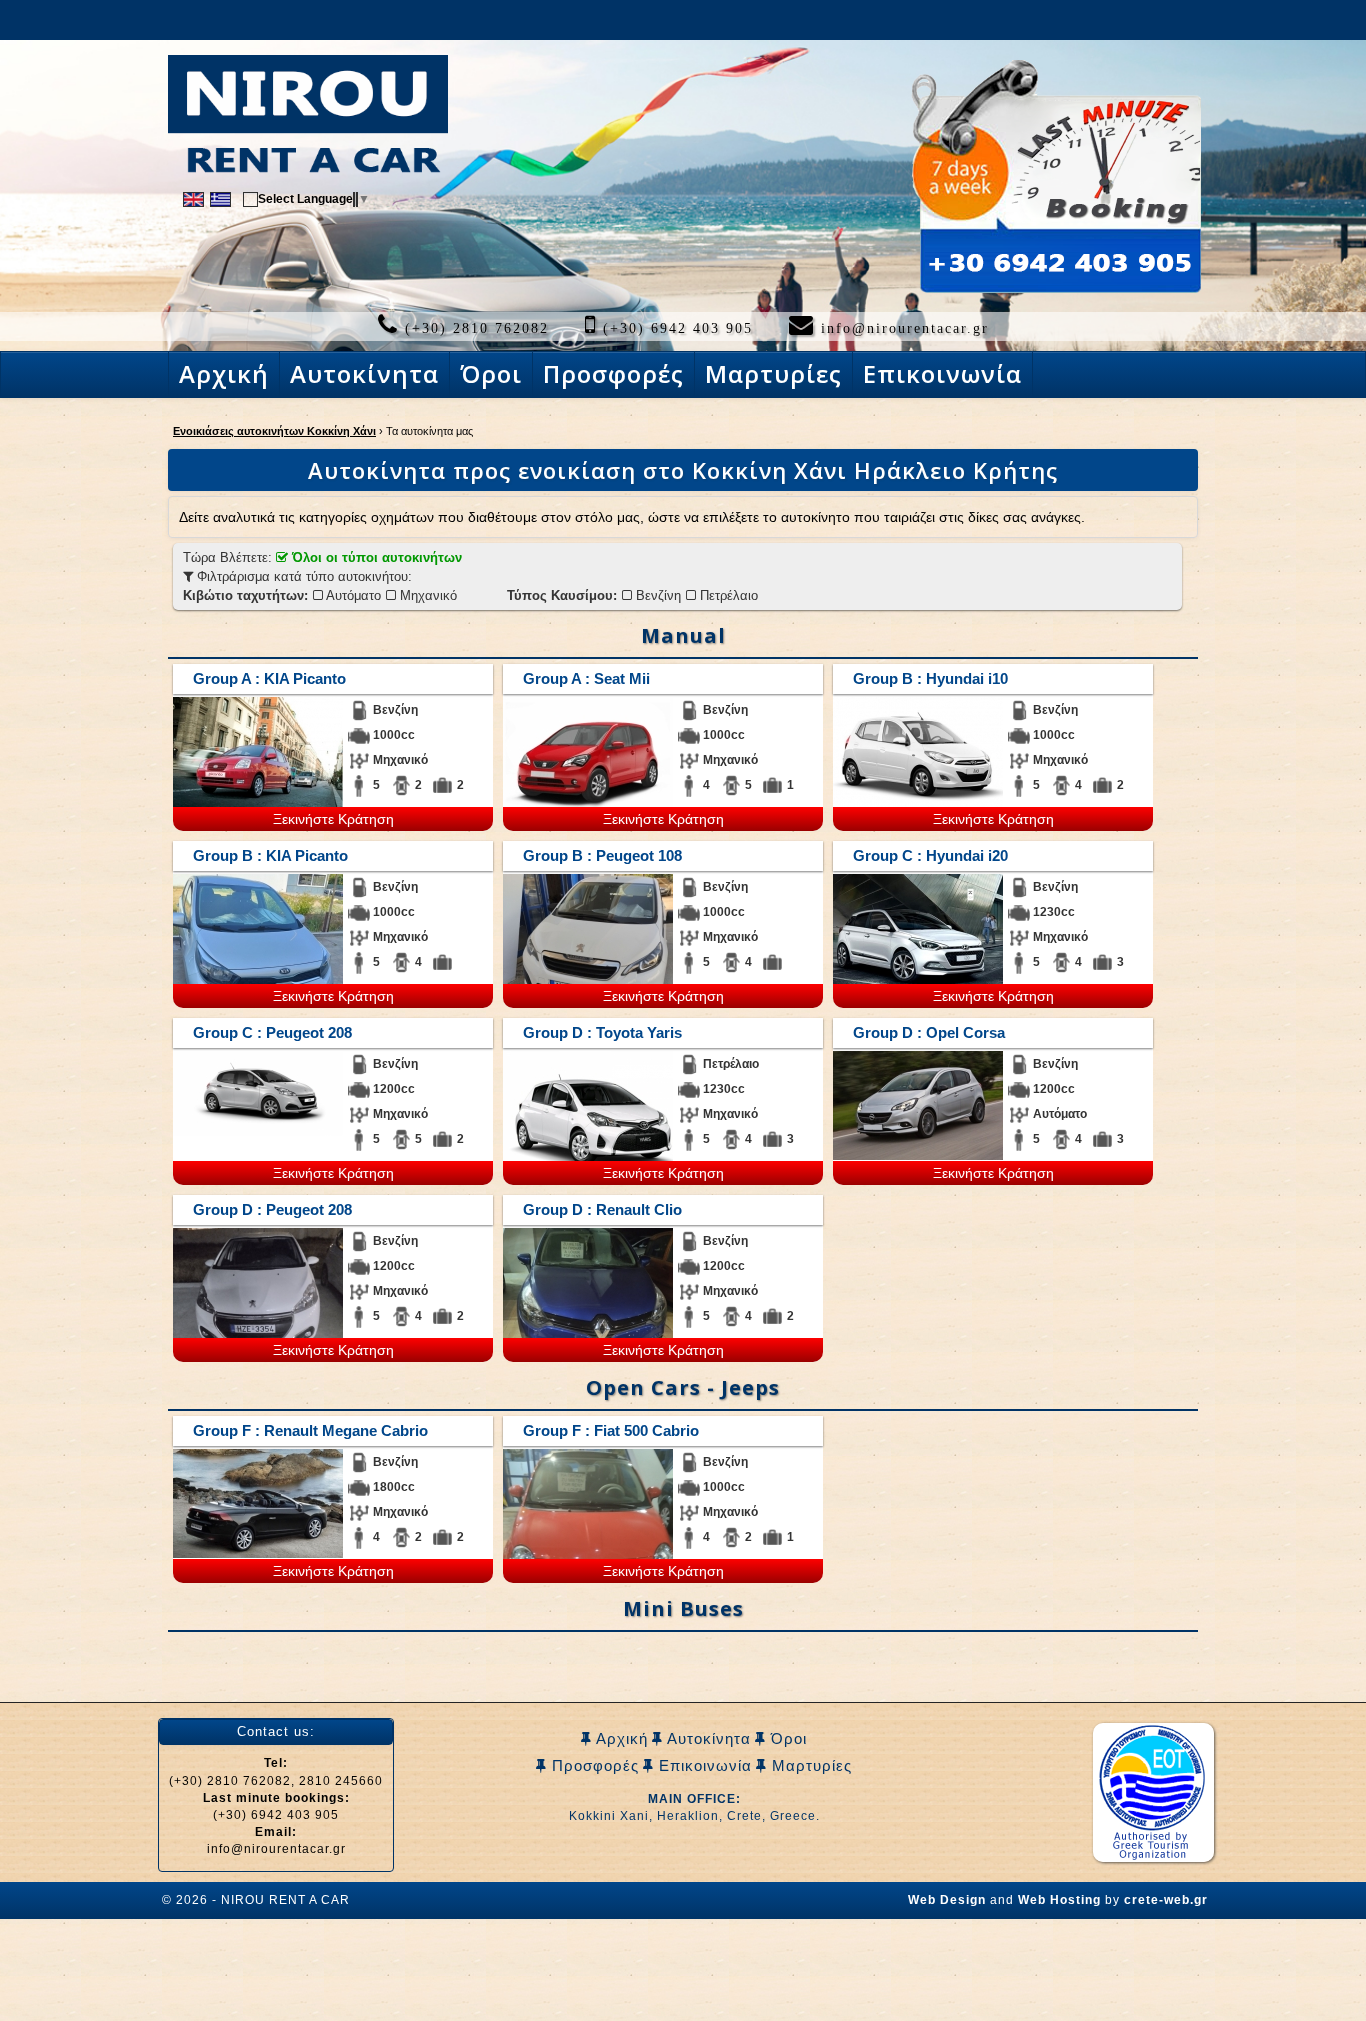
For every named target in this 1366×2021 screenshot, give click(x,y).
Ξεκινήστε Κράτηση (333, 819)
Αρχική (620, 1738)
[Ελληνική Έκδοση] (220, 198)
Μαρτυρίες (809, 1765)
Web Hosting (1059, 1900)
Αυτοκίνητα (707, 1738)
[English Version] (193, 198)
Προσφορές (593, 1765)
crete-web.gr (1166, 1900)
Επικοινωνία (703, 1765)
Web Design (947, 1900)
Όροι (786, 1738)
